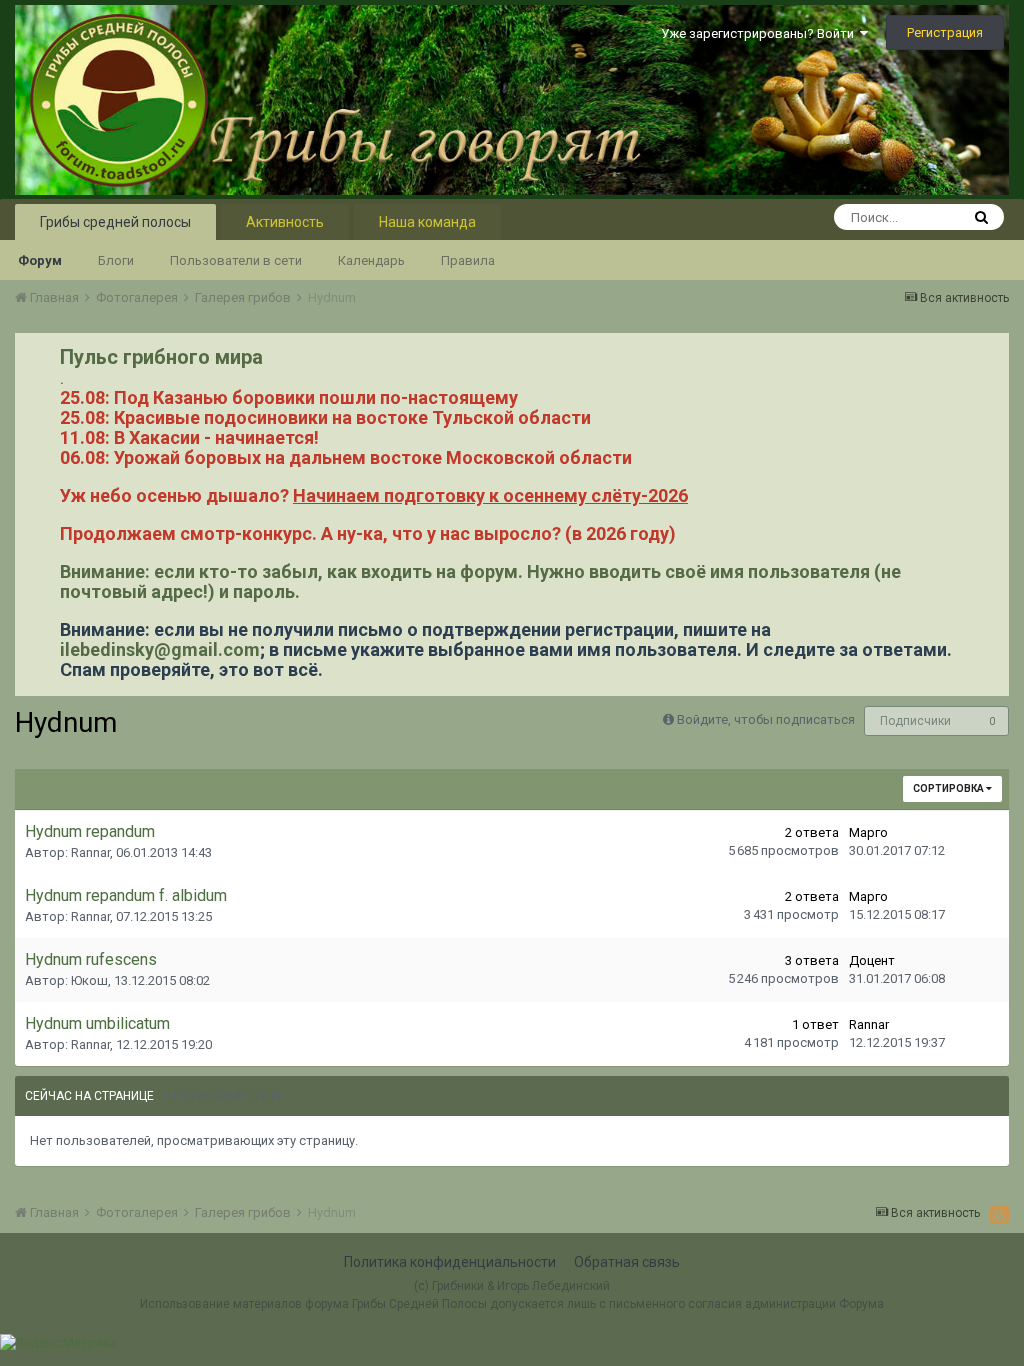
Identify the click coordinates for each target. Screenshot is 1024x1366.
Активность (285, 222)
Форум (40, 260)
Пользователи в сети (236, 260)
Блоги (116, 260)
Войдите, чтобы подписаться (766, 719)
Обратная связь (627, 1262)
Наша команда (427, 222)
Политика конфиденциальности (450, 1262)
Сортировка (949, 788)
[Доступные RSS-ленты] (999, 1214)
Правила (468, 260)
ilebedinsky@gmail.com (160, 649)
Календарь (371, 260)
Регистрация (945, 32)
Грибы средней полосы (115, 222)
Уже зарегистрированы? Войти (760, 33)
